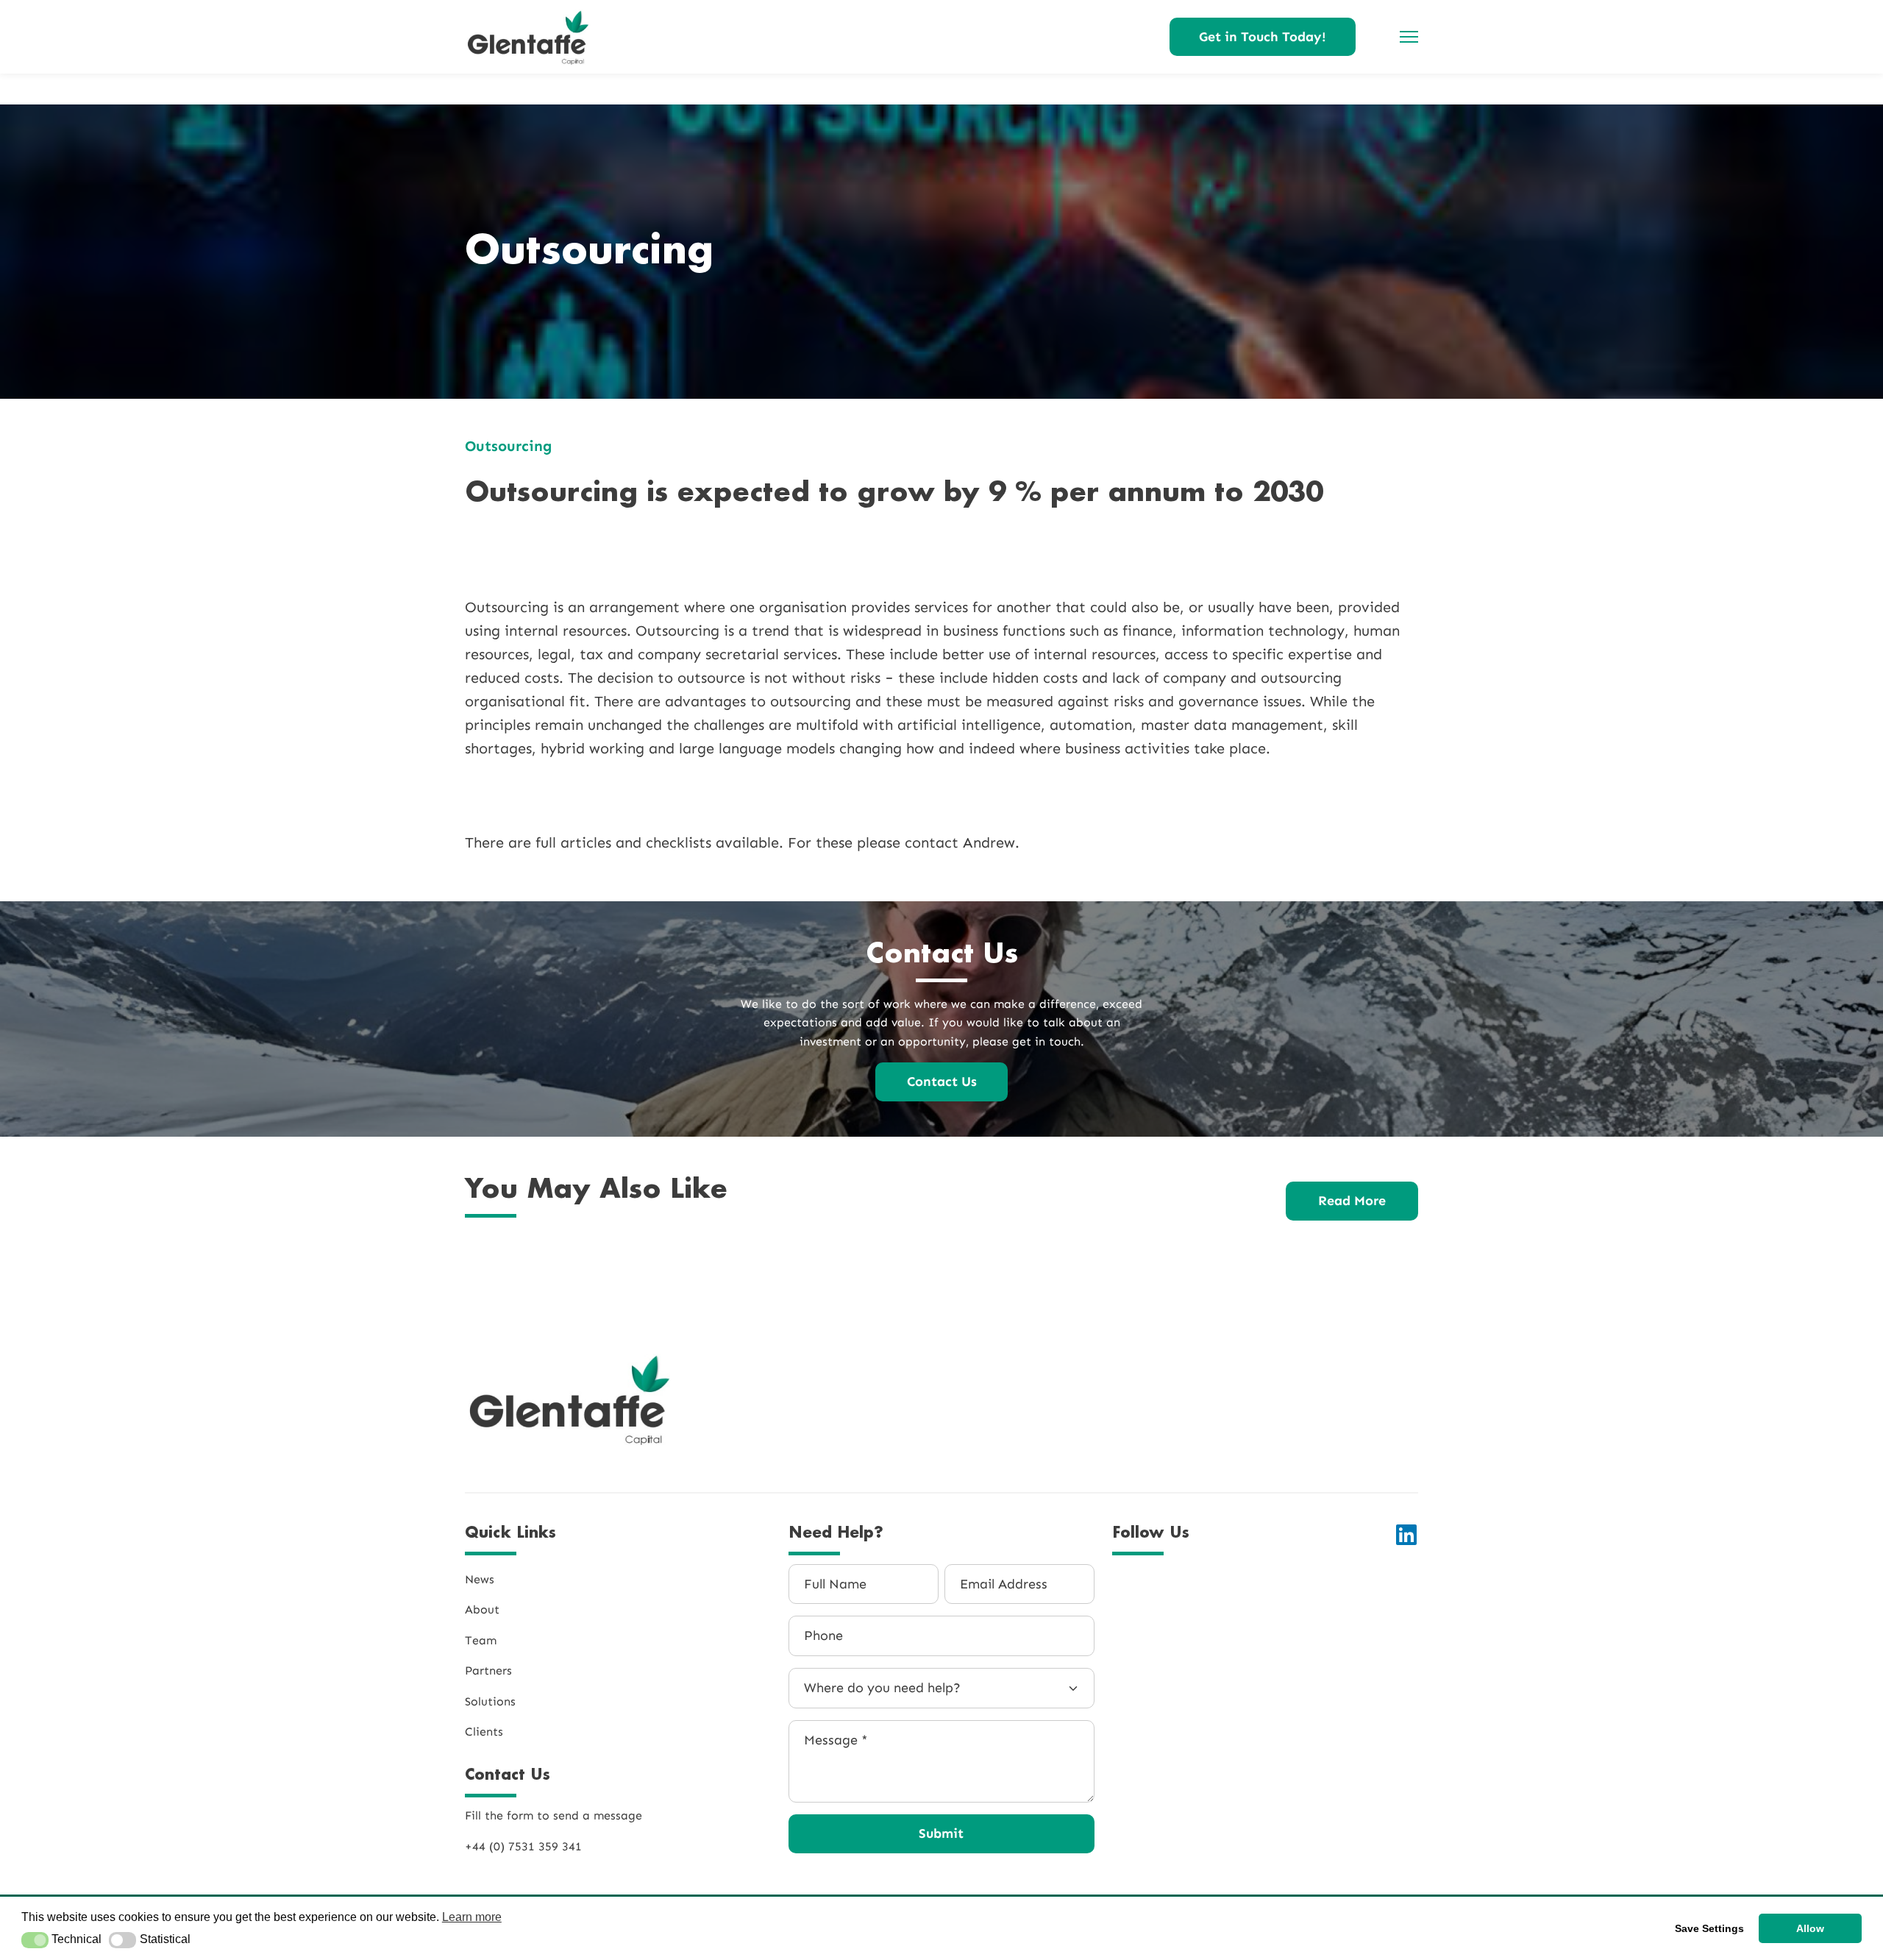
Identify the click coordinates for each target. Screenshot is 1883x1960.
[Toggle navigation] (1405, 37)
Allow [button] (1810, 1928)
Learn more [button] (472, 1917)
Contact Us (942, 1082)
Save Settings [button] (1709, 1928)
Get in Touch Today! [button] (1263, 37)
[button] (35, 1940)
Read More (1352, 1201)
